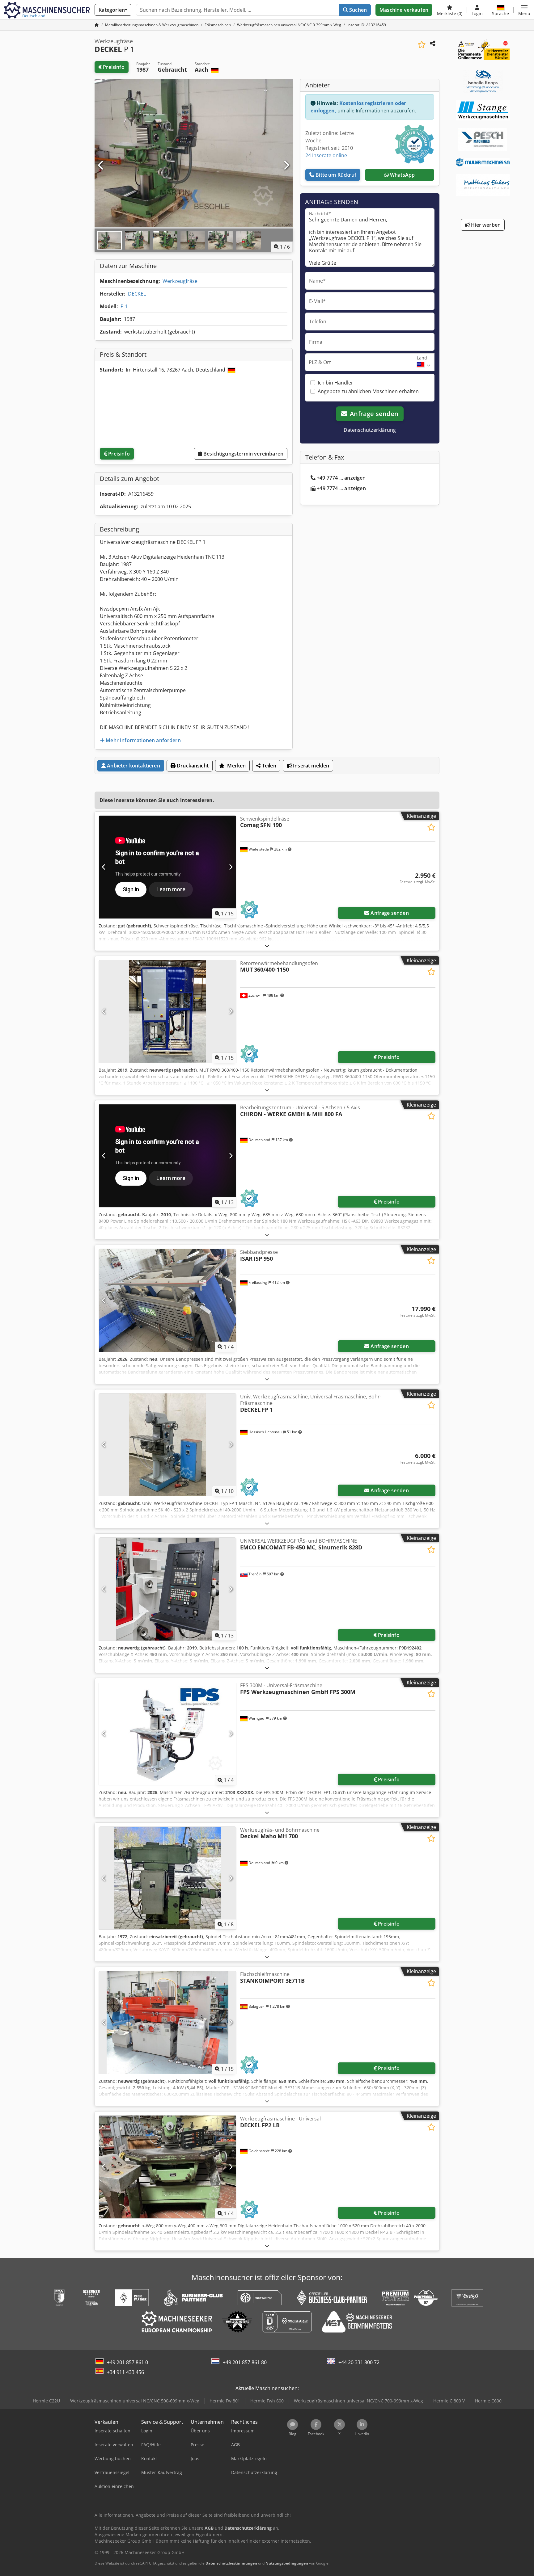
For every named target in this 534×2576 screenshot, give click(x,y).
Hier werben (485, 225)
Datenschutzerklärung (370, 430)
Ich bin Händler (335, 383)
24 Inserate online (326, 155)
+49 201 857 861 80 (245, 2362)
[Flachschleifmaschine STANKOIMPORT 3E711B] (167, 2022)
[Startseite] (97, 25)
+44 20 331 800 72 (359, 2362)
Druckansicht (192, 766)
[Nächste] (286, 166)
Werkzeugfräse (180, 281)
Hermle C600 (488, 2401)
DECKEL (137, 294)
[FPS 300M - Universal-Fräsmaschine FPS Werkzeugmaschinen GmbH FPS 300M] (167, 1734)
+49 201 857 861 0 (127, 2362)
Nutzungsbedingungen (287, 2563)
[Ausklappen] (267, 946)
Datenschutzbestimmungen (231, 2563)
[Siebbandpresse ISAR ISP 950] (167, 1300)
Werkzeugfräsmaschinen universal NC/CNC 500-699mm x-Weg (135, 2401)
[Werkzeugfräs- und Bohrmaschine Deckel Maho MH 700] (167, 1878)
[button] (524, 10)
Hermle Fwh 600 (267, 2401)
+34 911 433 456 (125, 2372)
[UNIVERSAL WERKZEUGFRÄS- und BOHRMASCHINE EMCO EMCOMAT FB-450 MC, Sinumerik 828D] (167, 1589)
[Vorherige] (101, 166)
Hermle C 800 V (449, 2401)
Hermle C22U (46, 2401)
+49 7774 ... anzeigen (341, 478)
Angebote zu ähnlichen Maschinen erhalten (368, 391)
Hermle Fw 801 (225, 2401)
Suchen (357, 10)
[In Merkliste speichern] (422, 45)
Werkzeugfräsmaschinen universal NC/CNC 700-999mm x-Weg (358, 2401)
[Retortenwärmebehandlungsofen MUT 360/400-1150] (167, 1012)
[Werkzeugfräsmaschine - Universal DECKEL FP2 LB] (167, 2167)
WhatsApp (402, 175)
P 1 (124, 306)
